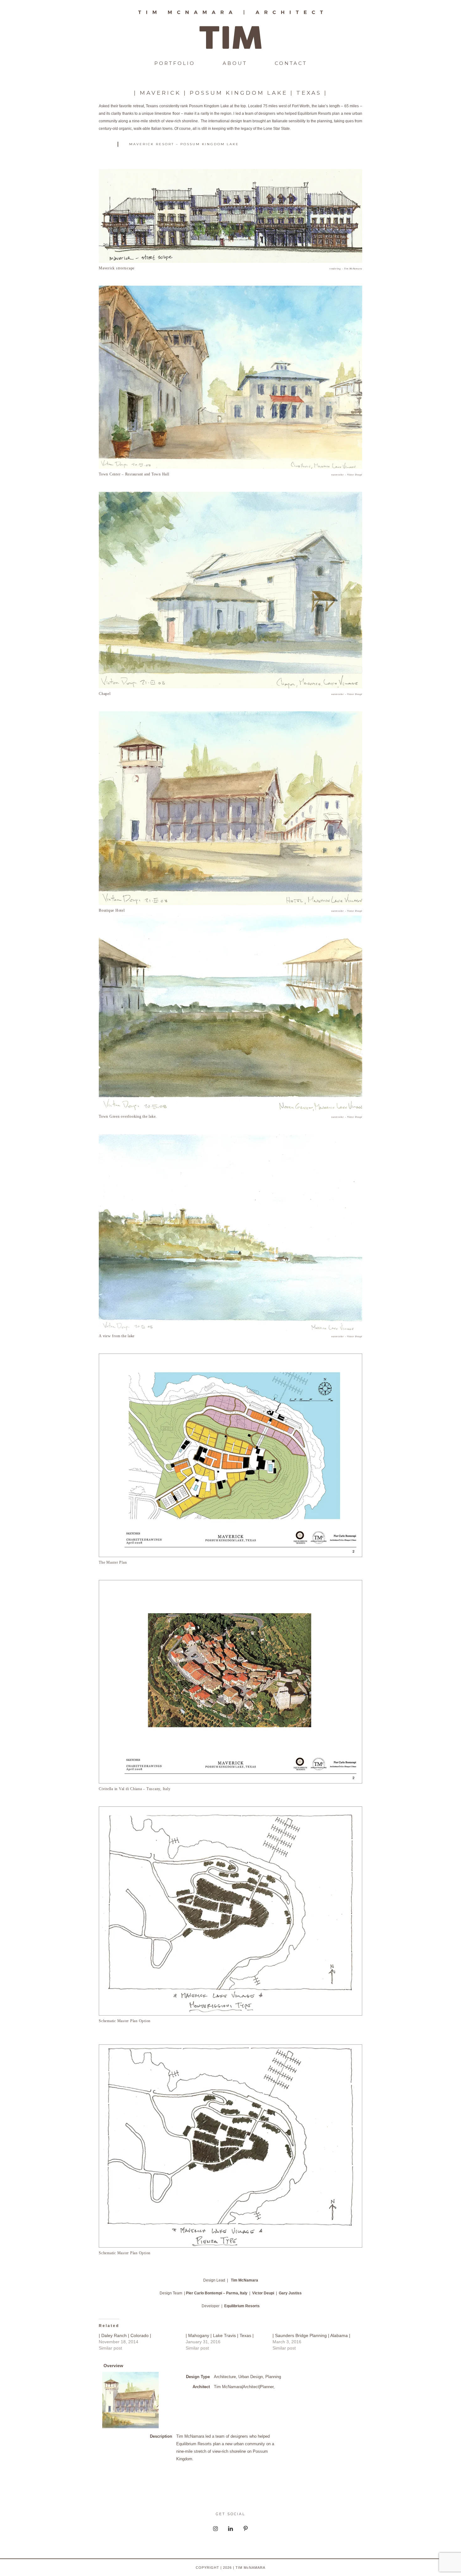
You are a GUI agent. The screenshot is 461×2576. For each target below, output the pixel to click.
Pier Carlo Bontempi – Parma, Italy (217, 2293)
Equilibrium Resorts (242, 2306)
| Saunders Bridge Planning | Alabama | (311, 2335)
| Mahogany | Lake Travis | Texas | (220, 2335)
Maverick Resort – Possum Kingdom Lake (184, 144)
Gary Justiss (290, 2293)
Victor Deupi (263, 2293)
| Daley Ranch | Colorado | (125, 2335)
